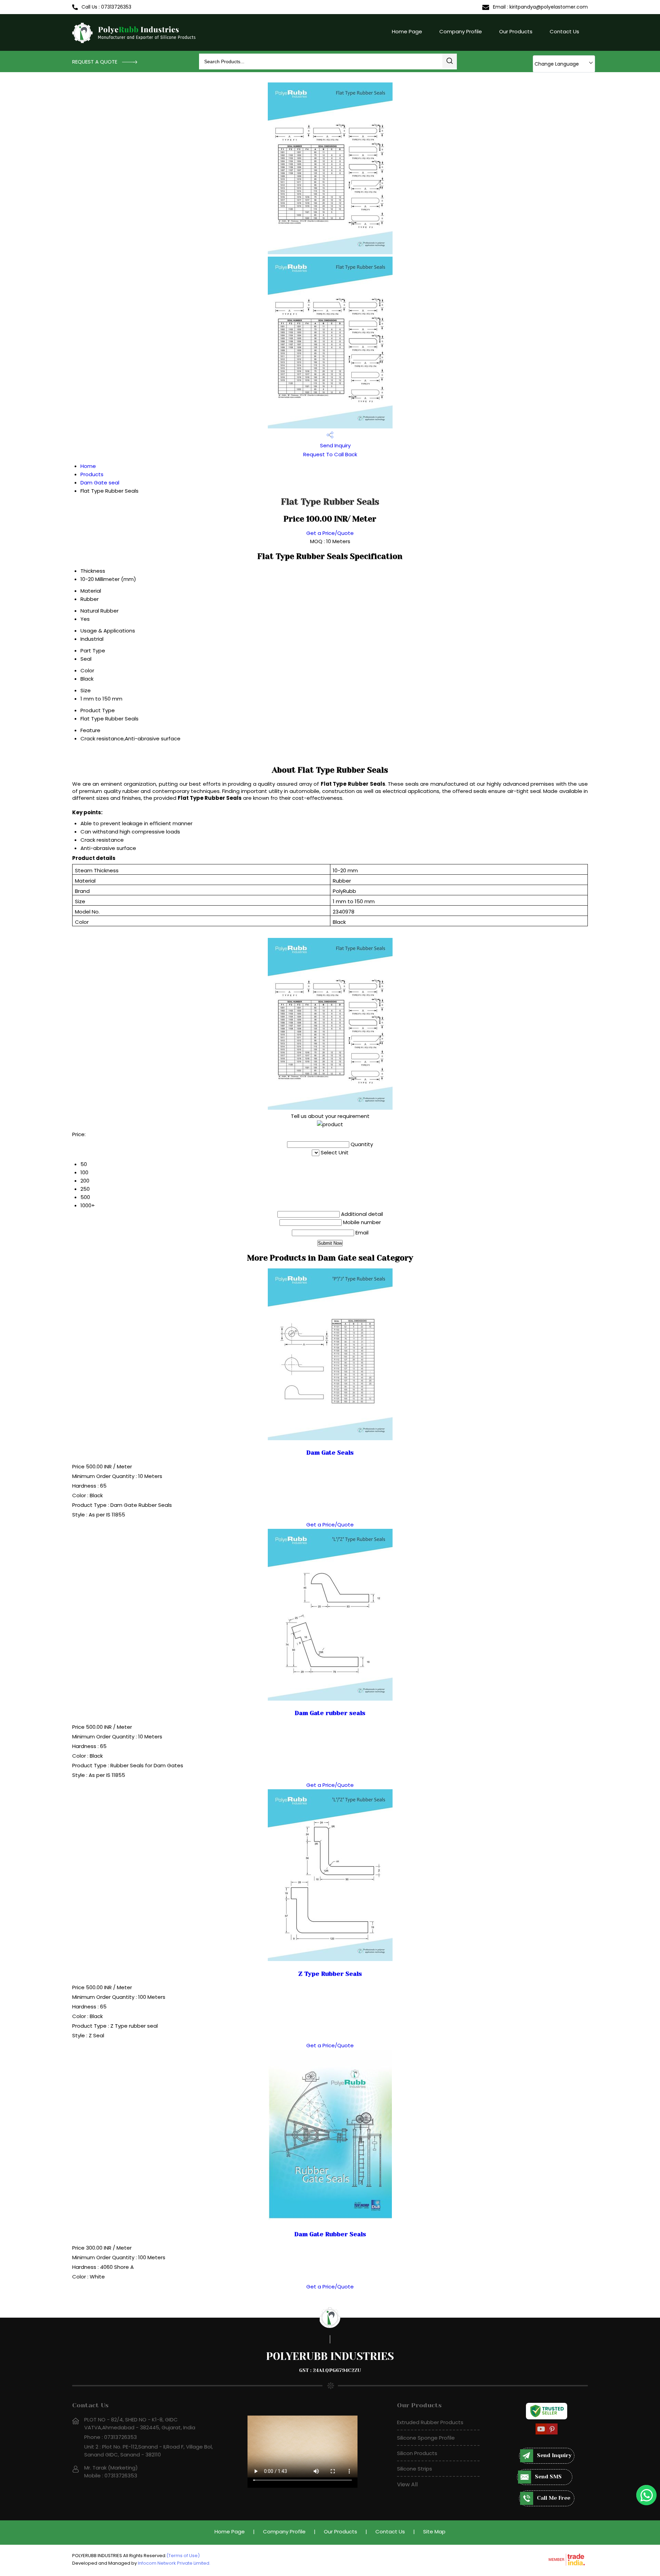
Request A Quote (95, 62)
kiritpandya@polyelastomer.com (549, 7)
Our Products (516, 31)
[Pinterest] (552, 2433)
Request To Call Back (330, 454)
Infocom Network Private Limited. (174, 2563)
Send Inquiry (335, 445)
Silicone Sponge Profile (426, 2438)
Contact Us (564, 31)
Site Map (434, 2532)
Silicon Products (417, 2453)
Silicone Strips (415, 2469)
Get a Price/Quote (330, 533)
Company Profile (461, 31)
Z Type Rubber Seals (330, 1974)
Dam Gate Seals (330, 1453)
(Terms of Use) (183, 2556)
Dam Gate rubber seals (330, 1713)
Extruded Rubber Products (430, 2422)
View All (407, 2484)
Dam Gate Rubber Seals (330, 2234)
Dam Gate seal (100, 483)
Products (92, 474)
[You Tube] (541, 2433)
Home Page (407, 31)
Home (88, 466)
